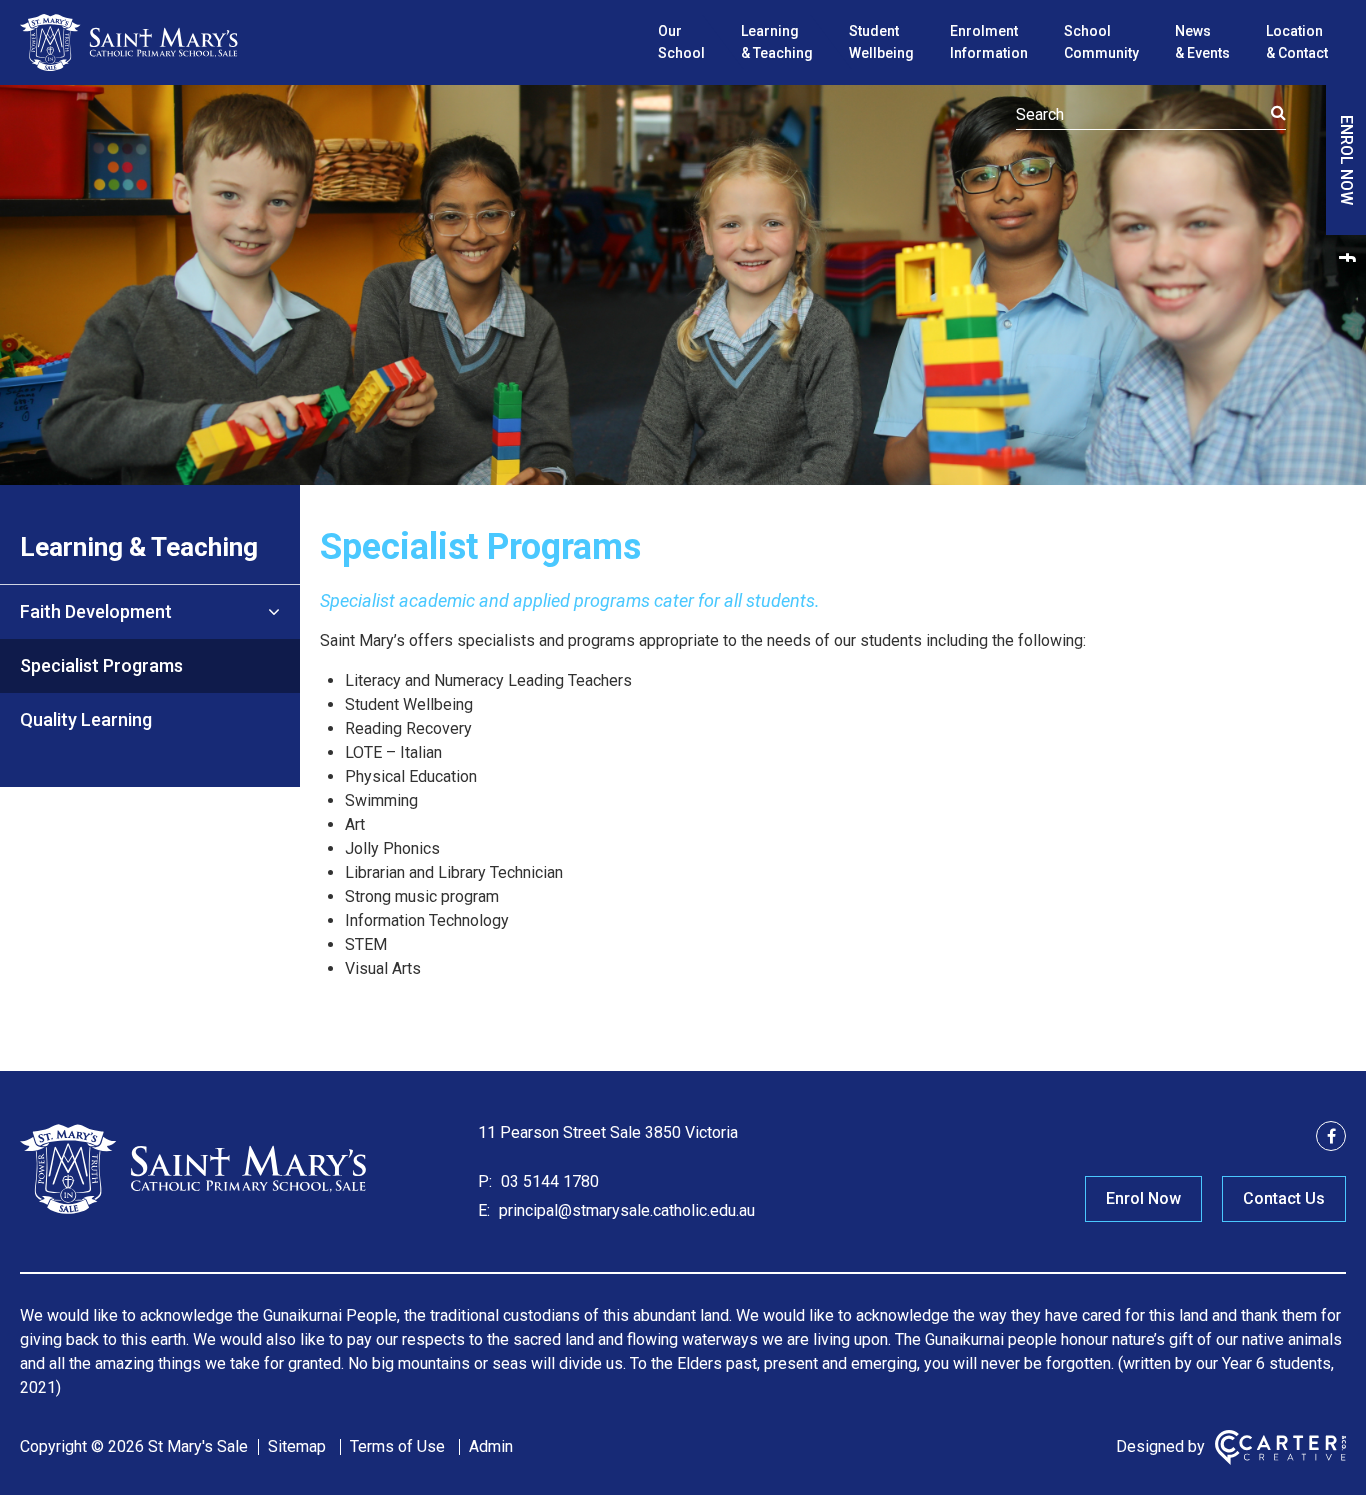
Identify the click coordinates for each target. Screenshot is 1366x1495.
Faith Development (96, 611)
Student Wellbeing (881, 42)
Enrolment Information (989, 42)
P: (485, 1181)
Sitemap (297, 1446)
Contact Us (1284, 1198)
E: (484, 1210)
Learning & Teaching (777, 42)
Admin (491, 1446)
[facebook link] (1346, 257)
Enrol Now (1143, 1198)
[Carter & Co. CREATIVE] (1280, 1447)
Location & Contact (1297, 42)
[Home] (195, 1211)
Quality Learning (86, 719)
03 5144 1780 (548, 1181)
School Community (1101, 42)
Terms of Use (397, 1446)
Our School (681, 42)
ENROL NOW (1346, 160)
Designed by (1160, 1446)
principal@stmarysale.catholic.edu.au (625, 1210)
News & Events (1202, 42)
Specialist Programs (101, 665)
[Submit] (1278, 113)
